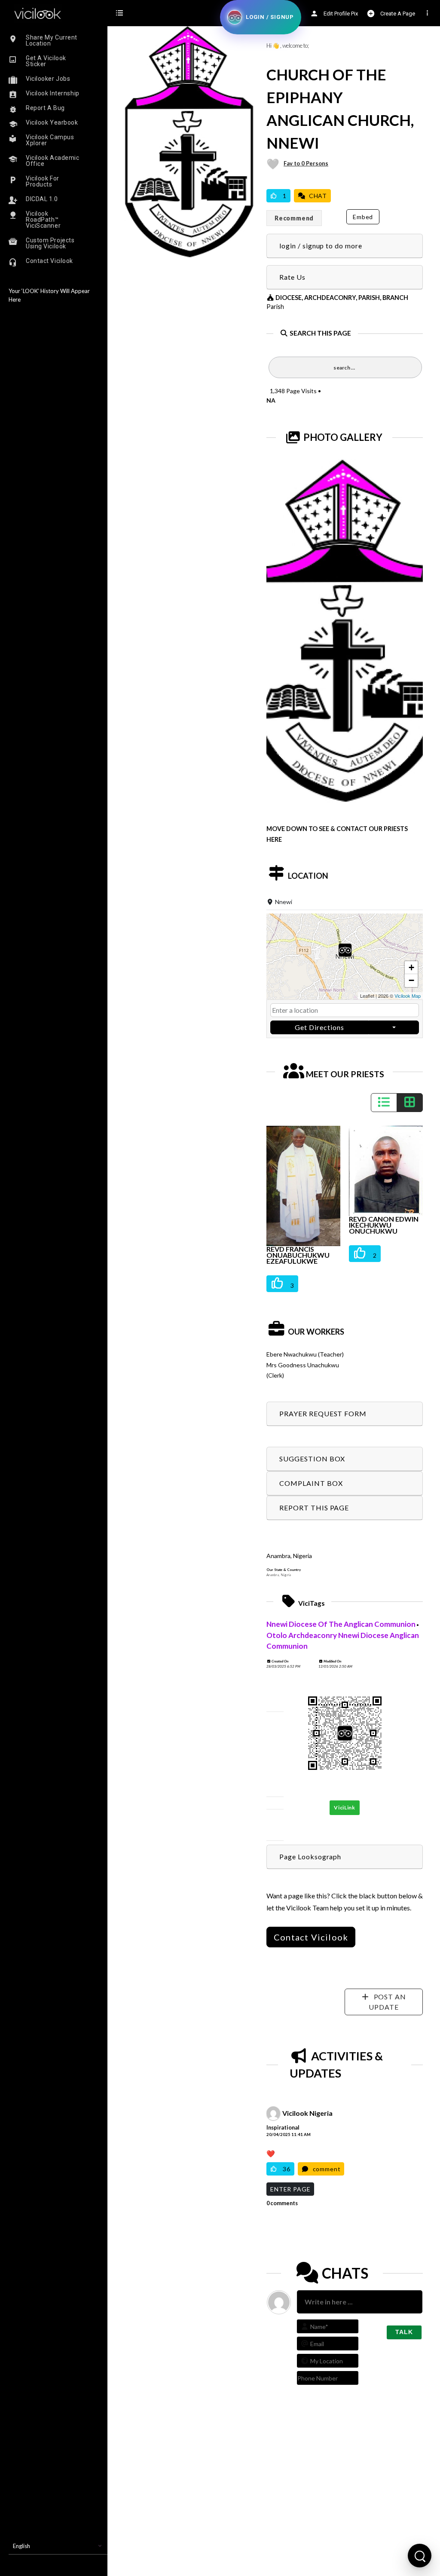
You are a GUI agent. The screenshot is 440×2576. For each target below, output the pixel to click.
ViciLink (345, 1807)
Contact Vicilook (311, 1937)
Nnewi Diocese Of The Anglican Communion (341, 1624)
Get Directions (319, 1027)
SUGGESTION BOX (312, 1459)
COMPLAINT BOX (311, 1483)
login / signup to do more (321, 246)
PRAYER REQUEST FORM (323, 1413)
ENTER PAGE (290, 2189)
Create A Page (397, 14)
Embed (363, 217)
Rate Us (292, 277)
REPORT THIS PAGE (314, 1508)
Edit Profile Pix (340, 14)
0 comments (282, 2203)
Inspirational (283, 2127)
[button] (345, 957)
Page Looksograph (310, 1856)
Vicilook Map (408, 996)
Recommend (294, 218)
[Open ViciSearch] (420, 2556)
